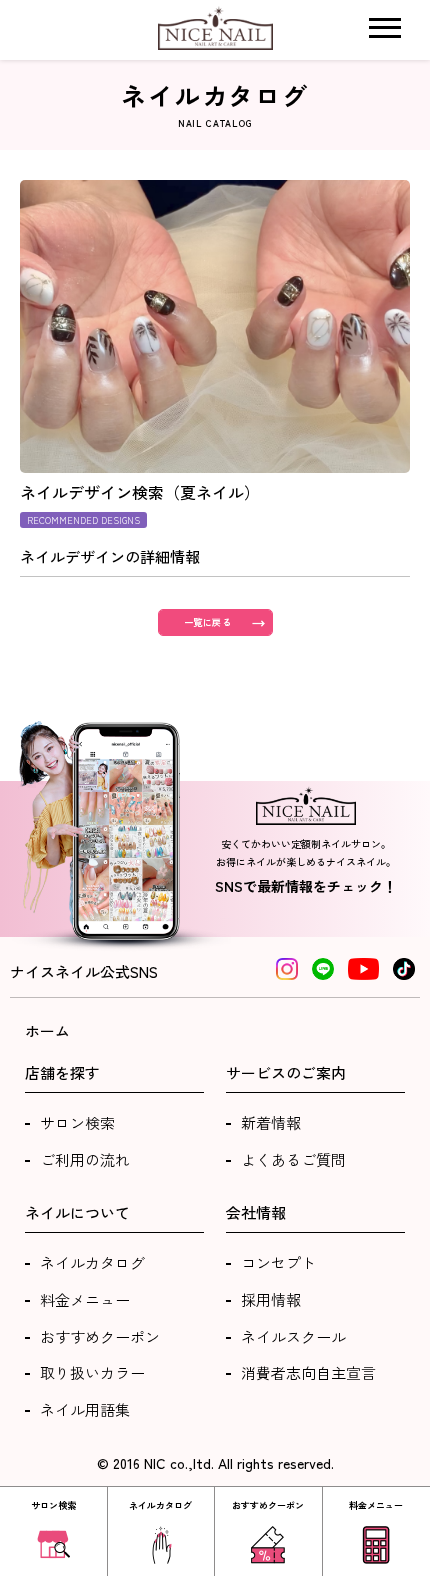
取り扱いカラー (92, 1372)
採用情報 (271, 1299)
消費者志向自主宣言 (308, 1372)
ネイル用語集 (85, 1409)
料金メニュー (85, 1299)
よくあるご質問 (293, 1159)
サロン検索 (77, 1122)
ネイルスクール (293, 1336)
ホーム (47, 1030)
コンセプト (278, 1262)
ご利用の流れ (85, 1159)
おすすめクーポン (100, 1336)
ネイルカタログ (92, 1262)
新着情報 (271, 1122)
